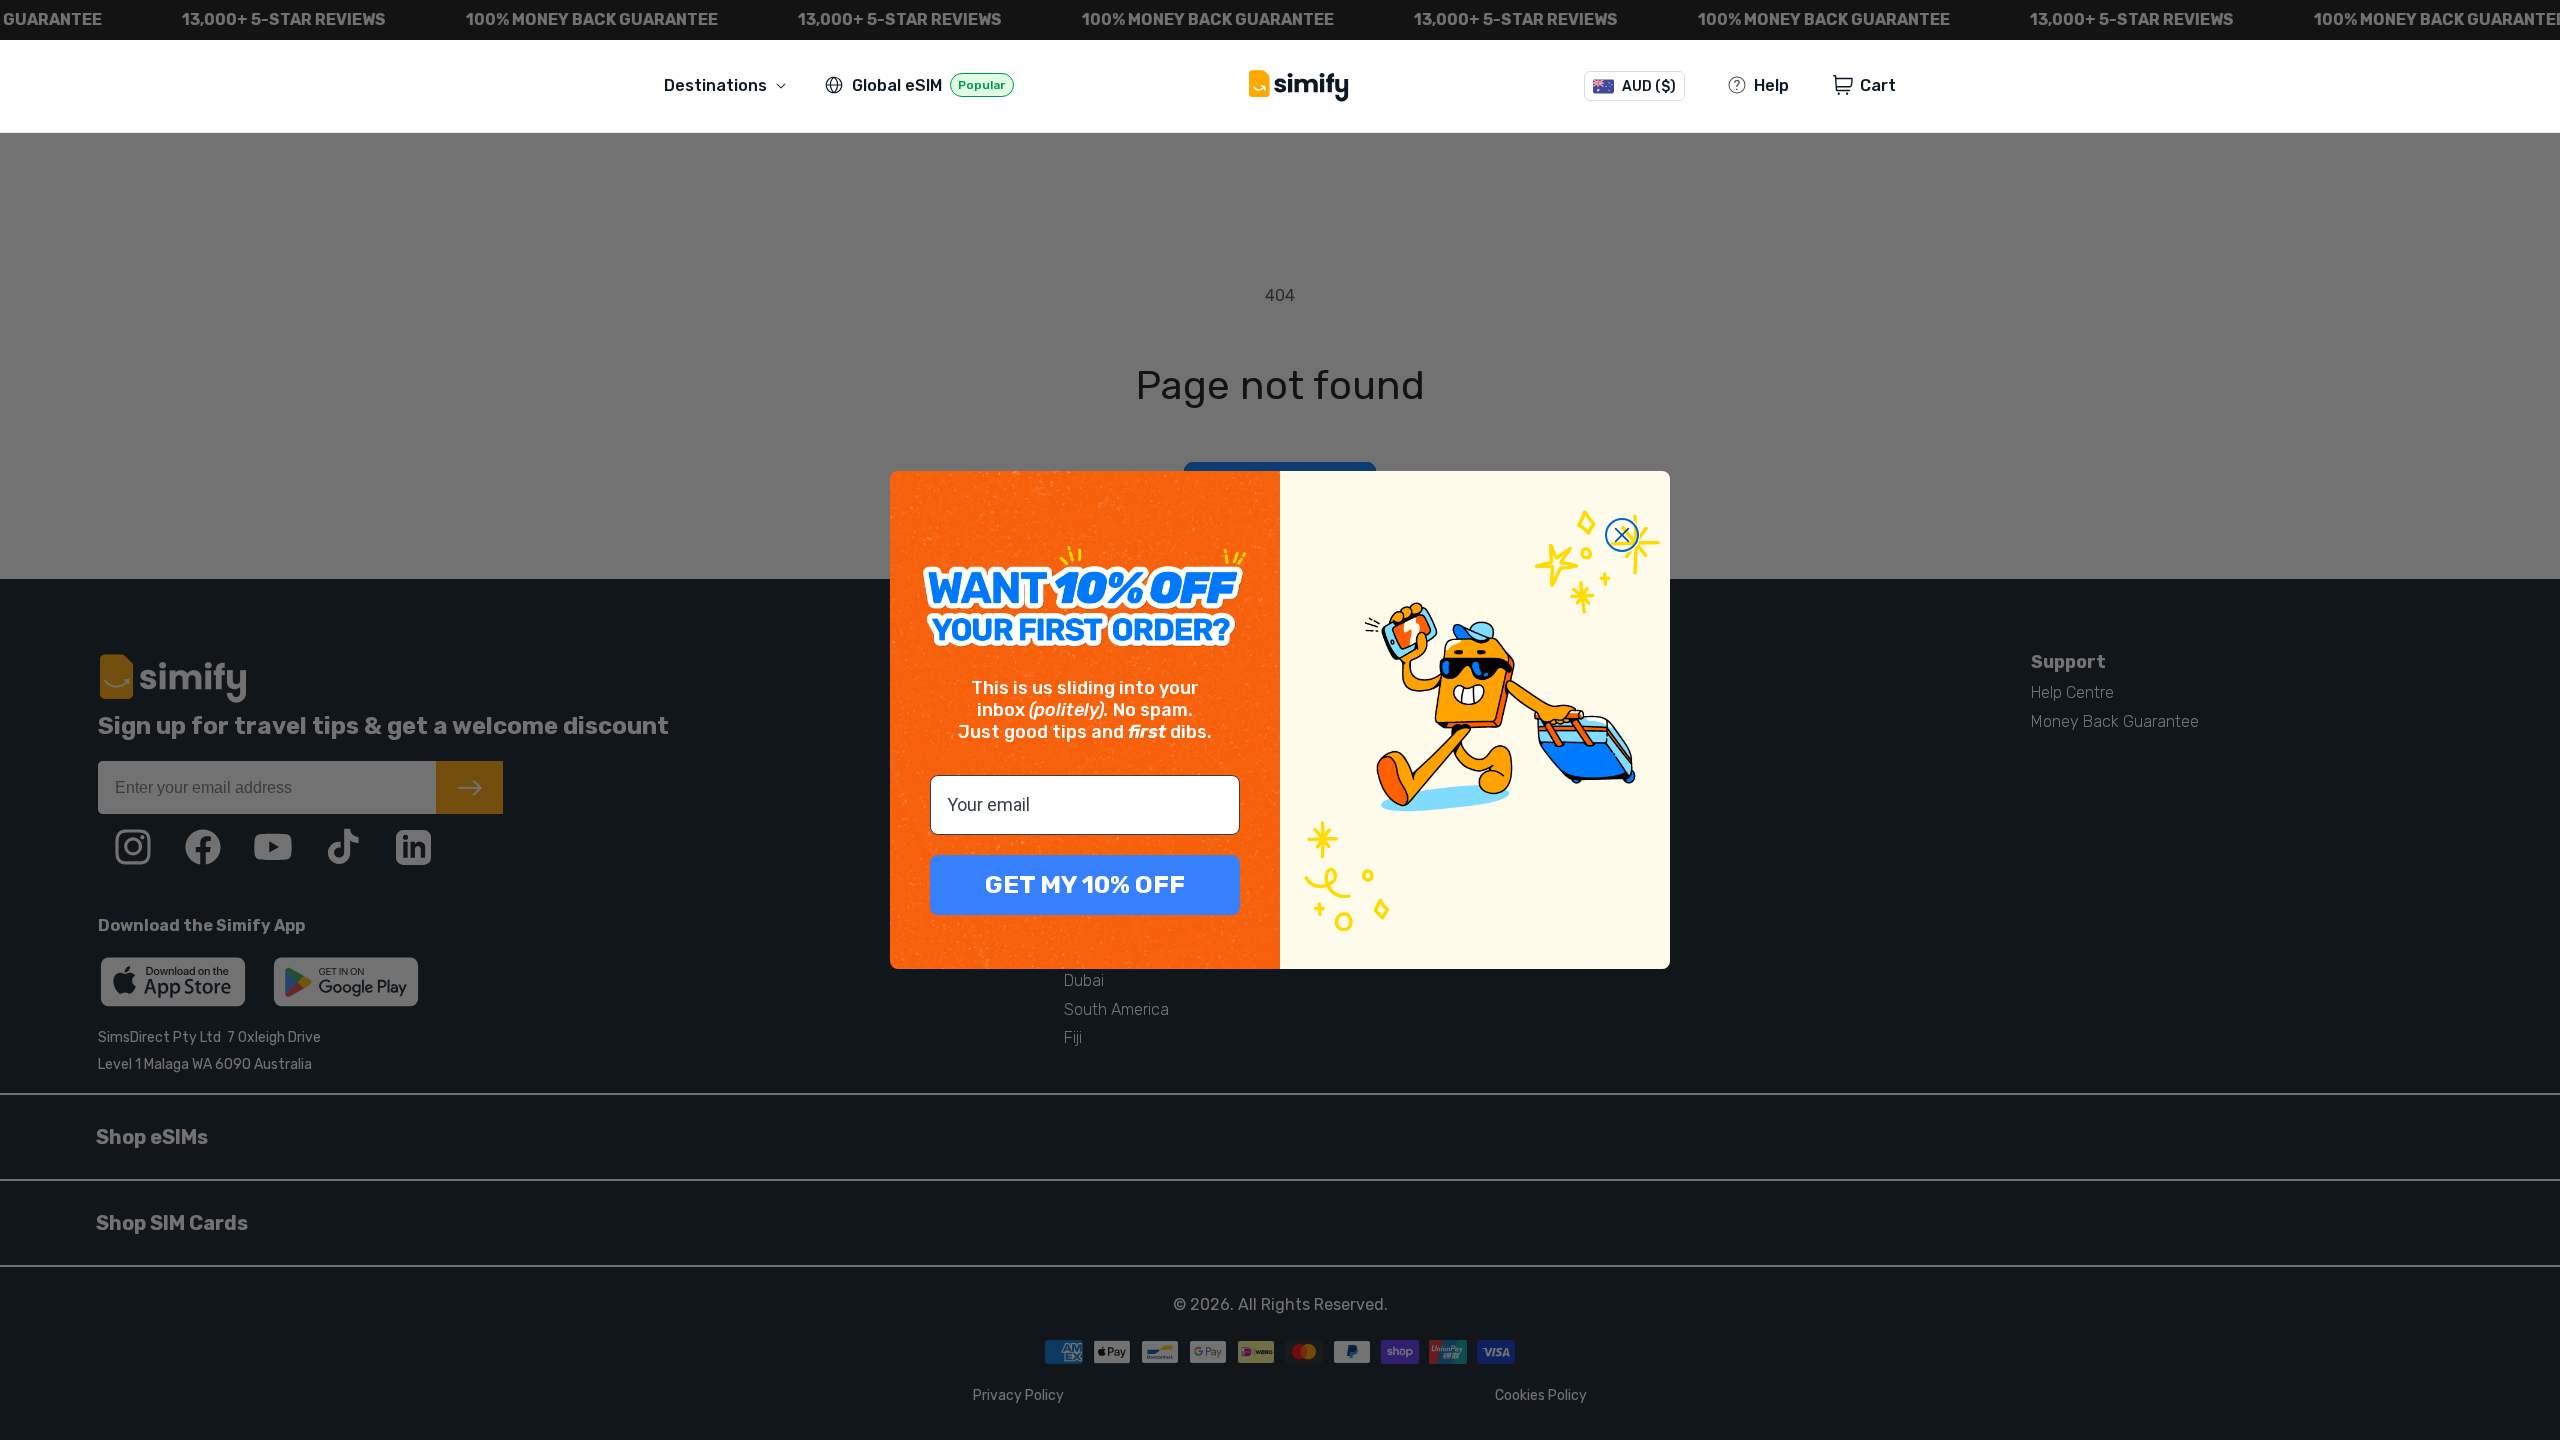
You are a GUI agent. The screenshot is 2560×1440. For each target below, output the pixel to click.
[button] (729, 85)
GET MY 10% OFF (1085, 884)
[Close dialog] (1622, 535)
